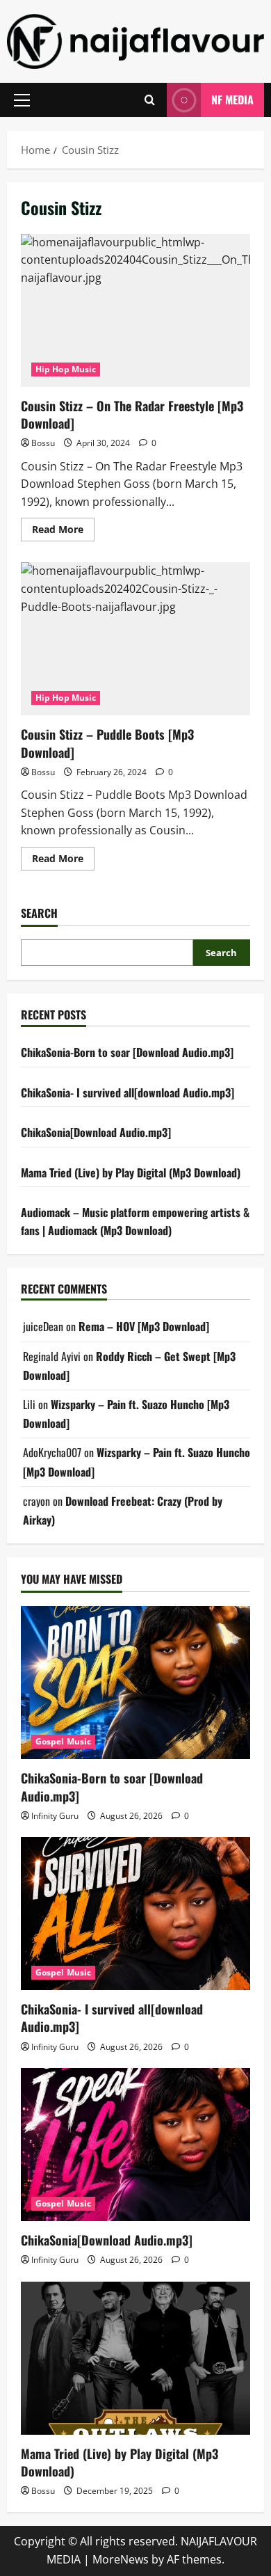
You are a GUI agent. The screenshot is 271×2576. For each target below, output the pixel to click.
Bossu (43, 443)
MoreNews (121, 2559)
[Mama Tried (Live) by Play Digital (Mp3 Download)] (135, 2358)
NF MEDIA (232, 100)
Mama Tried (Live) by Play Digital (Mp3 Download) (131, 1172)
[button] (22, 100)
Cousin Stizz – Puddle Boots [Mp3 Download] (135, 639)
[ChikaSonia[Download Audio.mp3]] (135, 2145)
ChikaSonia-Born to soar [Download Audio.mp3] (127, 1052)
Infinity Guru (55, 1816)
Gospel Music (63, 1741)
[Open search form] (150, 100)
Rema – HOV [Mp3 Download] (144, 1326)
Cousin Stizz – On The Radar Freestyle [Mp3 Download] (135, 310)
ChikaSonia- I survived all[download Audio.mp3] (128, 1092)
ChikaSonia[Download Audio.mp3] (96, 1132)
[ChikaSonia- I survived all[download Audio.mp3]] (135, 1914)
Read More (63, 532)
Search (39, 913)
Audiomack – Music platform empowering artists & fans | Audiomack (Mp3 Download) (135, 1221)
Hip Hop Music (66, 369)
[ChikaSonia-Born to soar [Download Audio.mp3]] (135, 1683)
